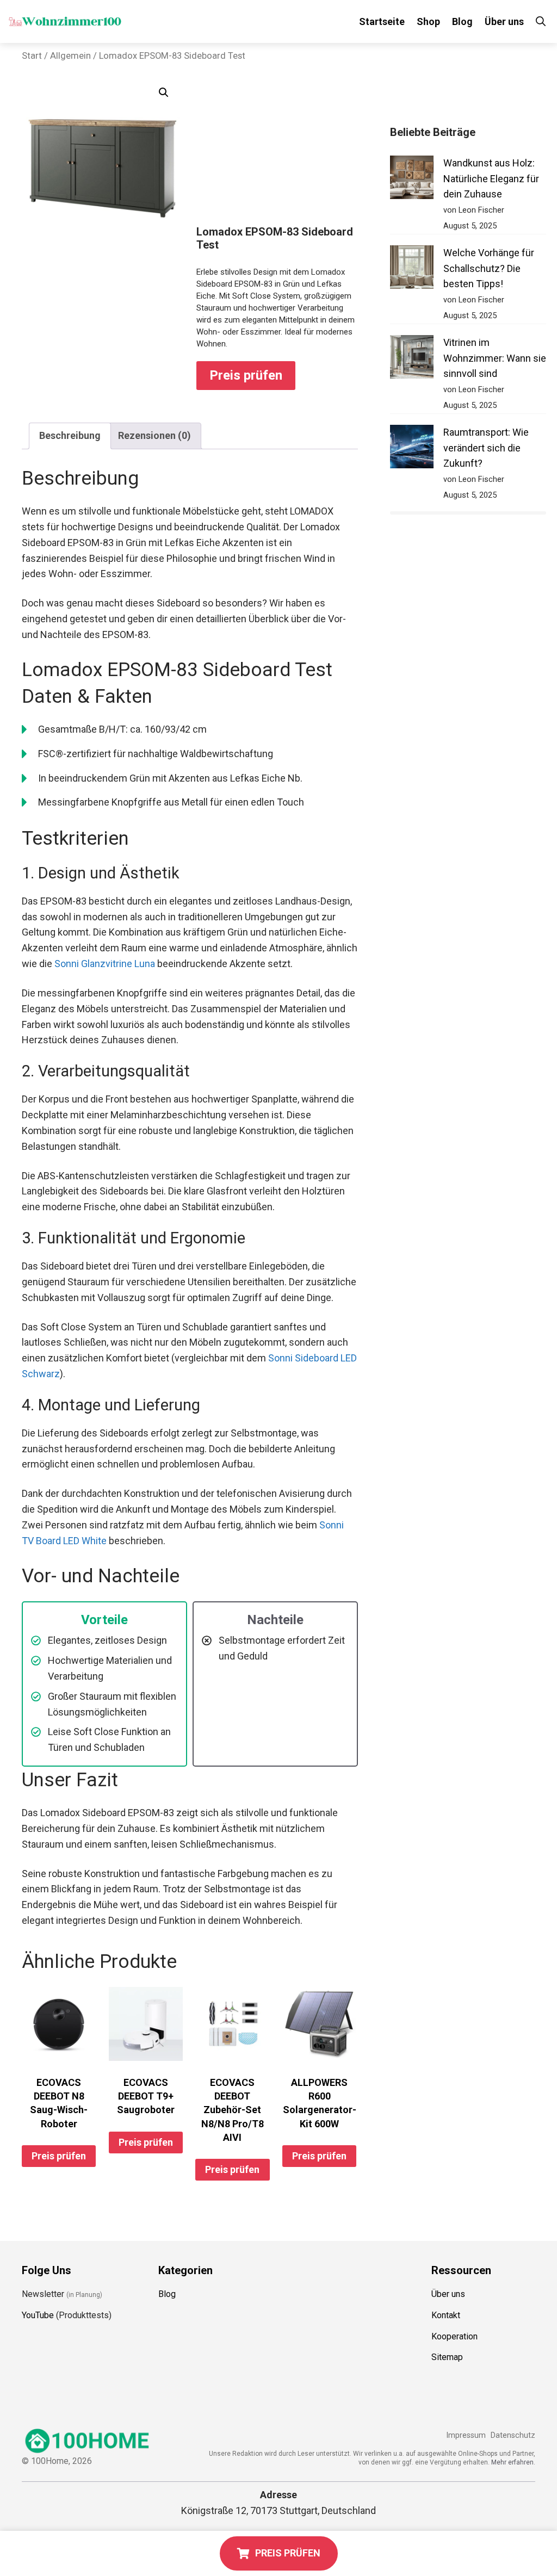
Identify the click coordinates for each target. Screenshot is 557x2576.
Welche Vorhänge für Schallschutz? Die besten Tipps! (489, 268)
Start (32, 56)
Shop (428, 21)
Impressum (466, 2435)
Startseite (382, 21)
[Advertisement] (277, 152)
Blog (462, 21)
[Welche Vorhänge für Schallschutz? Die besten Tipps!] (412, 270)
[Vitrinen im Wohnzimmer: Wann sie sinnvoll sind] (412, 359)
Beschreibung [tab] (70, 435)
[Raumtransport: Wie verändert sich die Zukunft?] (412, 449)
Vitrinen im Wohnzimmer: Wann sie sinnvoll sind (495, 358)
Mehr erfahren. (513, 2462)
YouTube (38, 2315)
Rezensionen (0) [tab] (154, 435)
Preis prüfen (246, 375)
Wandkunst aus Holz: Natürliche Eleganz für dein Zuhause (491, 179)
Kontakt (446, 2315)
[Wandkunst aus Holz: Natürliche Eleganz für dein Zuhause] (412, 180)
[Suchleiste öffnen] (541, 21)
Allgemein (70, 56)
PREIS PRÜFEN (288, 2553)
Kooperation (454, 2336)
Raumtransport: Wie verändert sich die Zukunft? (486, 448)
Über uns (504, 21)
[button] (164, 92)
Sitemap (447, 2357)
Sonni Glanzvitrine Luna (105, 964)
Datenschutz (513, 2435)
